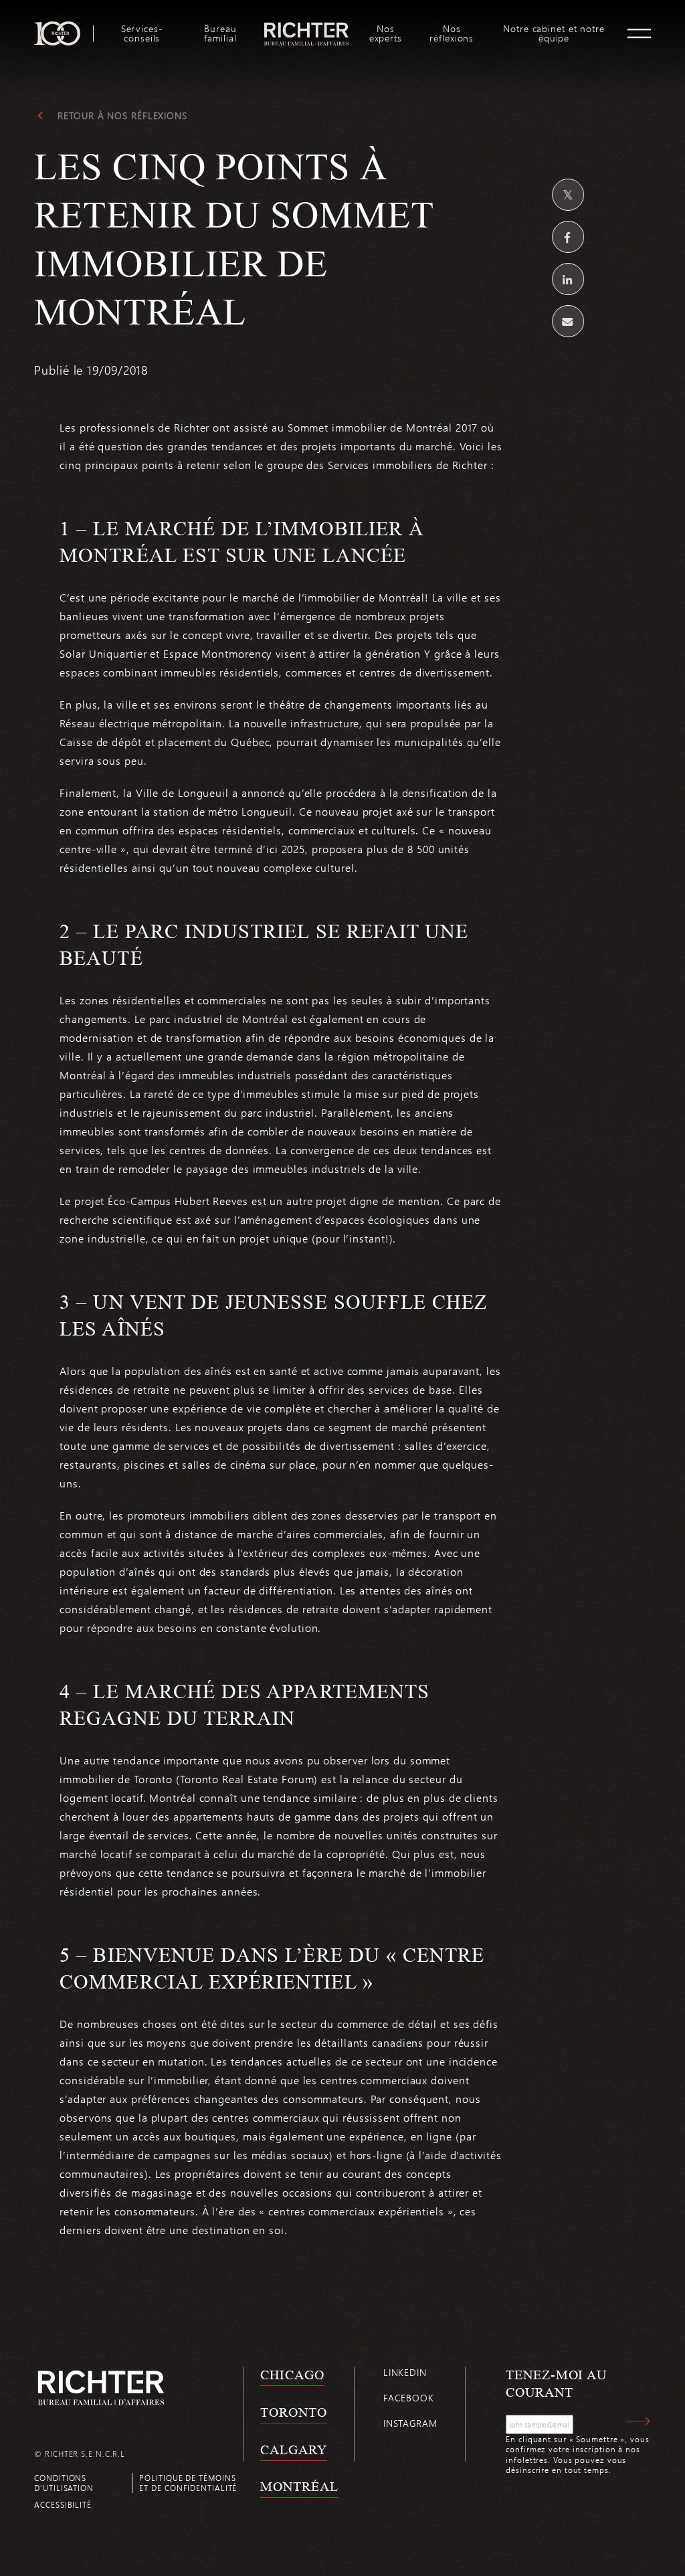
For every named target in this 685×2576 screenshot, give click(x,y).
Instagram (410, 2423)
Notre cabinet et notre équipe (554, 33)
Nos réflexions (452, 33)
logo (306, 27)
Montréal (299, 2486)
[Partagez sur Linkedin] (568, 279)
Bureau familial (220, 33)
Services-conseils (142, 33)
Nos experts (386, 33)
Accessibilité (63, 2504)
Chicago (292, 2375)
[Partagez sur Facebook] (568, 237)
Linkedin (405, 2372)
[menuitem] (142, 33)
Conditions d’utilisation (64, 2483)
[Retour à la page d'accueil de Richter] (101, 2388)
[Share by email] (568, 321)
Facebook (409, 2398)
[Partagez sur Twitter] (568, 195)
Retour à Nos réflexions (122, 116)
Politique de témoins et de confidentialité (188, 2483)
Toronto (293, 2412)
